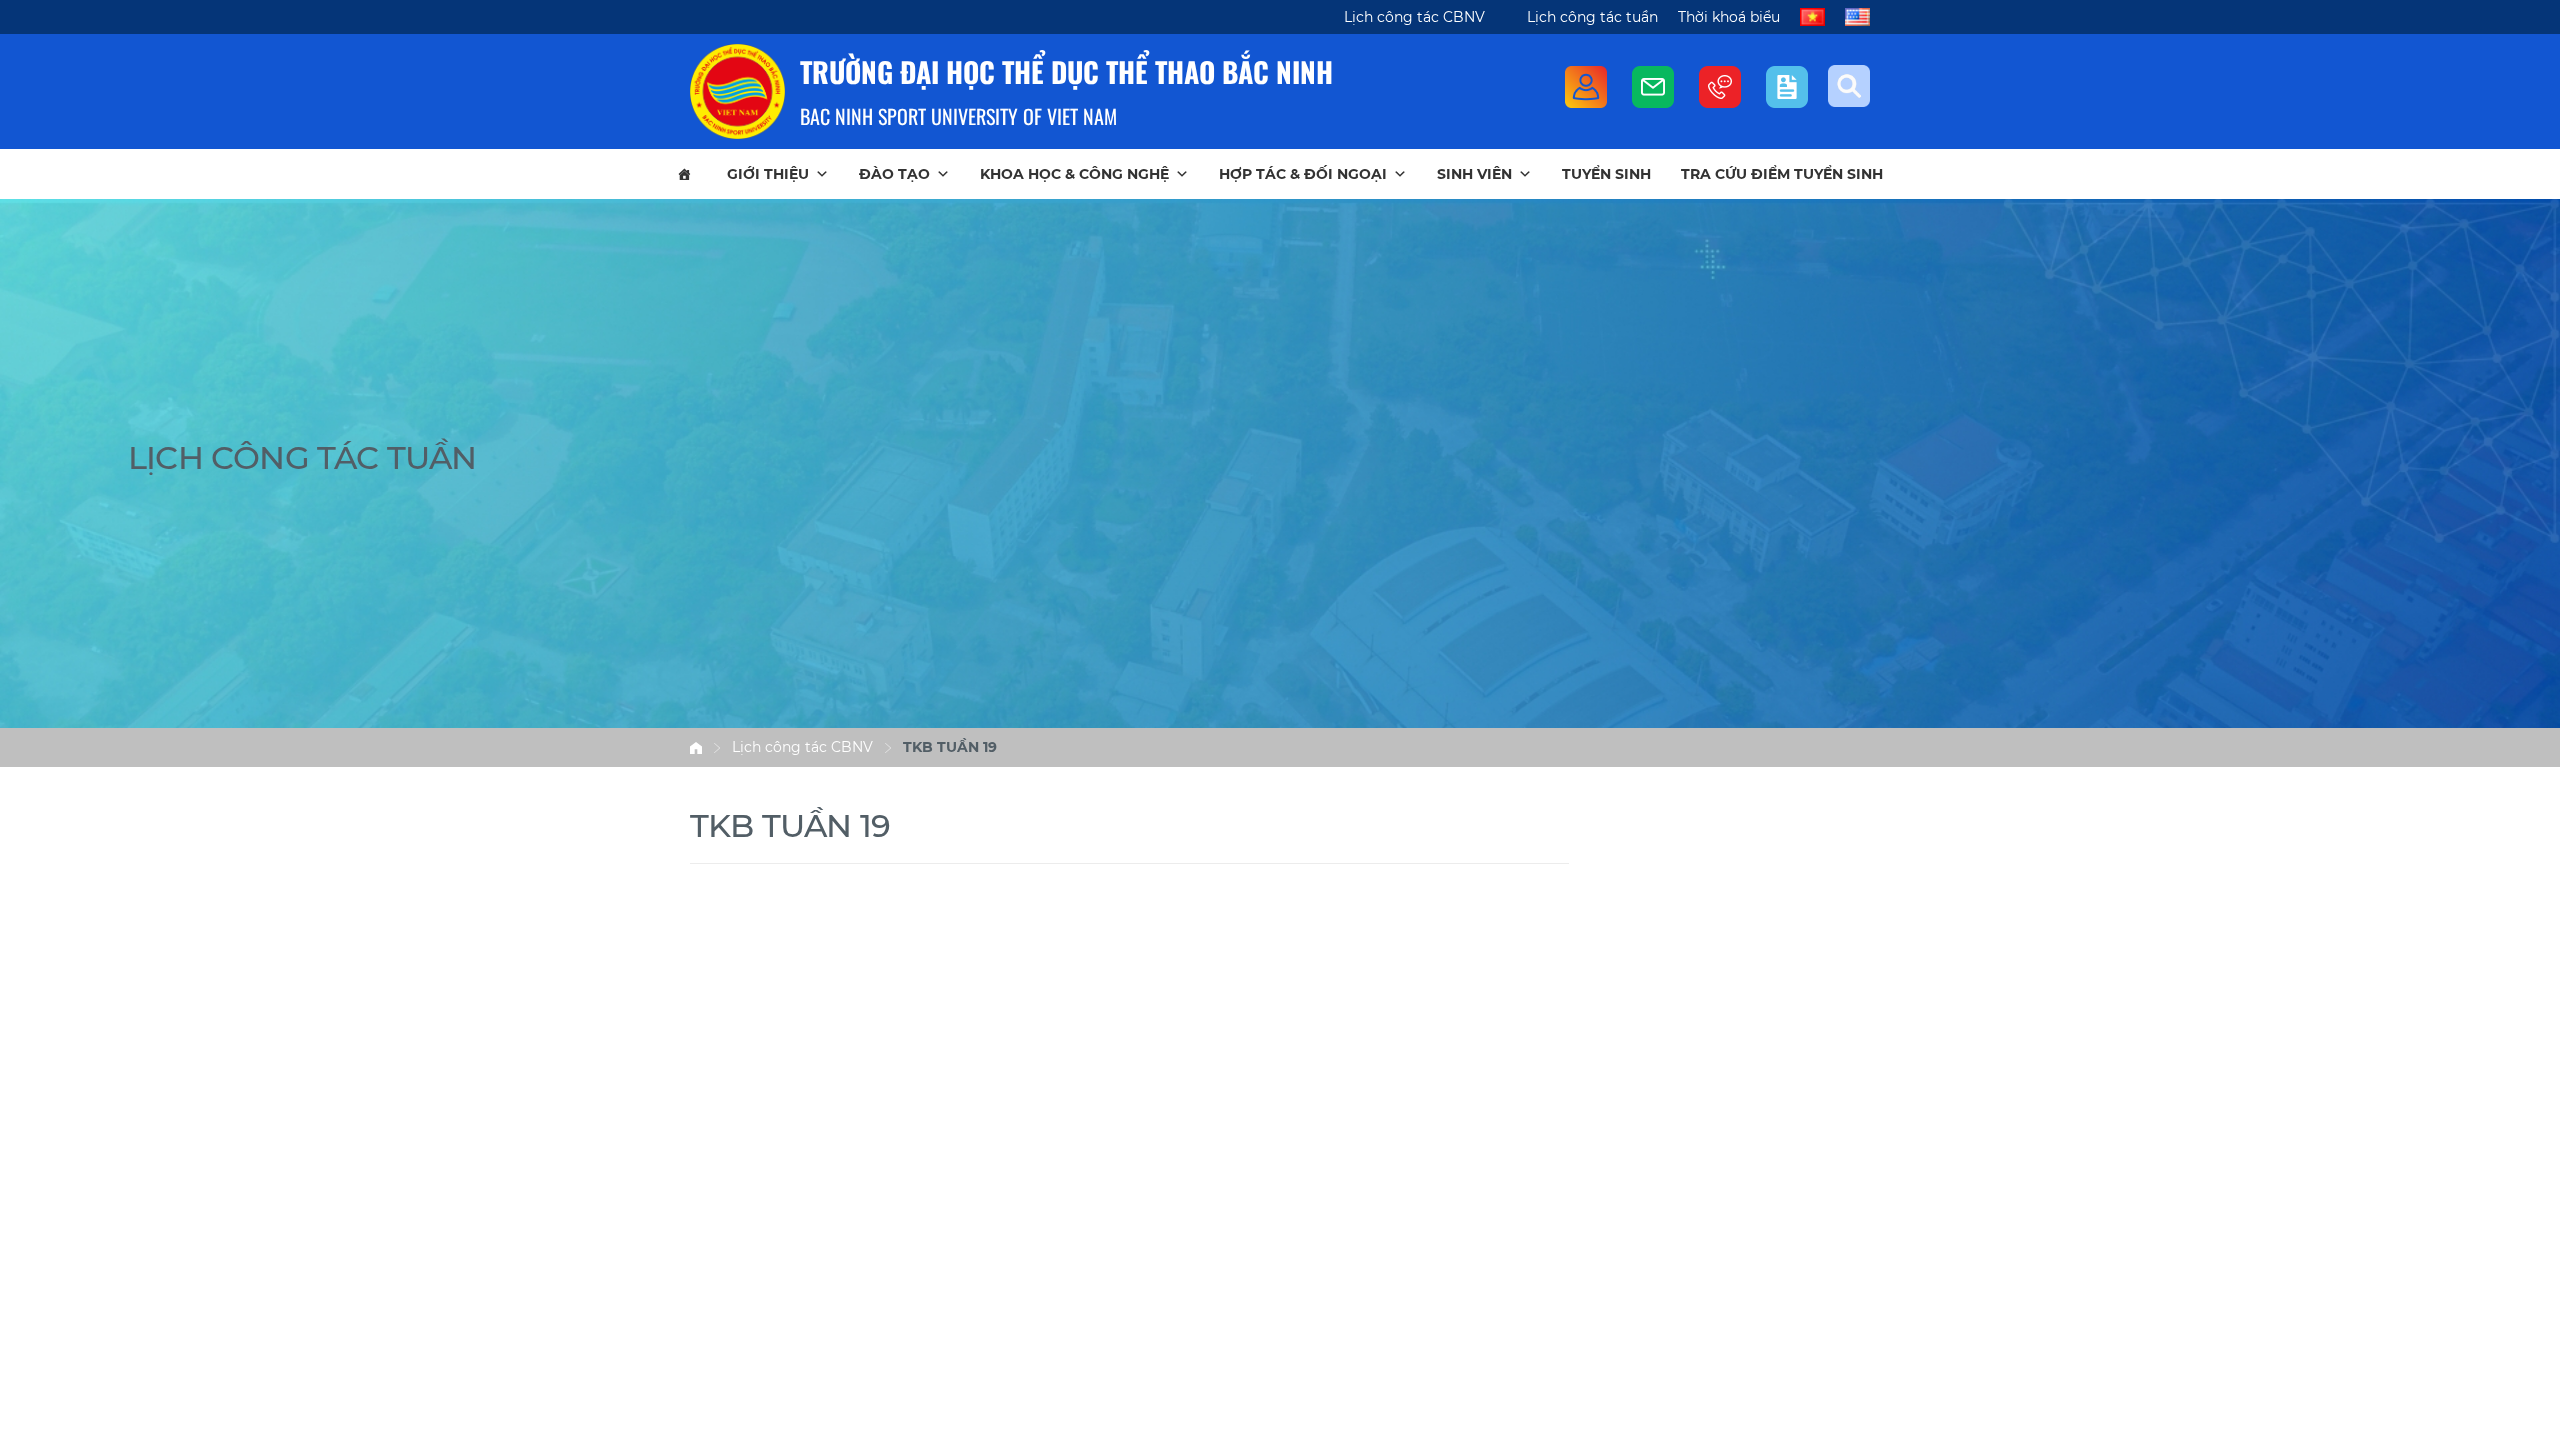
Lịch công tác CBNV (1414, 17)
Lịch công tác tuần (1592, 17)
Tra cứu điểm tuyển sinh (1782, 174)
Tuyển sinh (1606, 174)
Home (696, 748)
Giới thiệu (768, 174)
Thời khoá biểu (1729, 17)
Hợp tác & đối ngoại (1303, 174)
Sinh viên (1474, 174)
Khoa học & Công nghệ (1074, 174)
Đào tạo (894, 174)
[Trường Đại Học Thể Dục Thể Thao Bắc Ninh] (737, 91)
